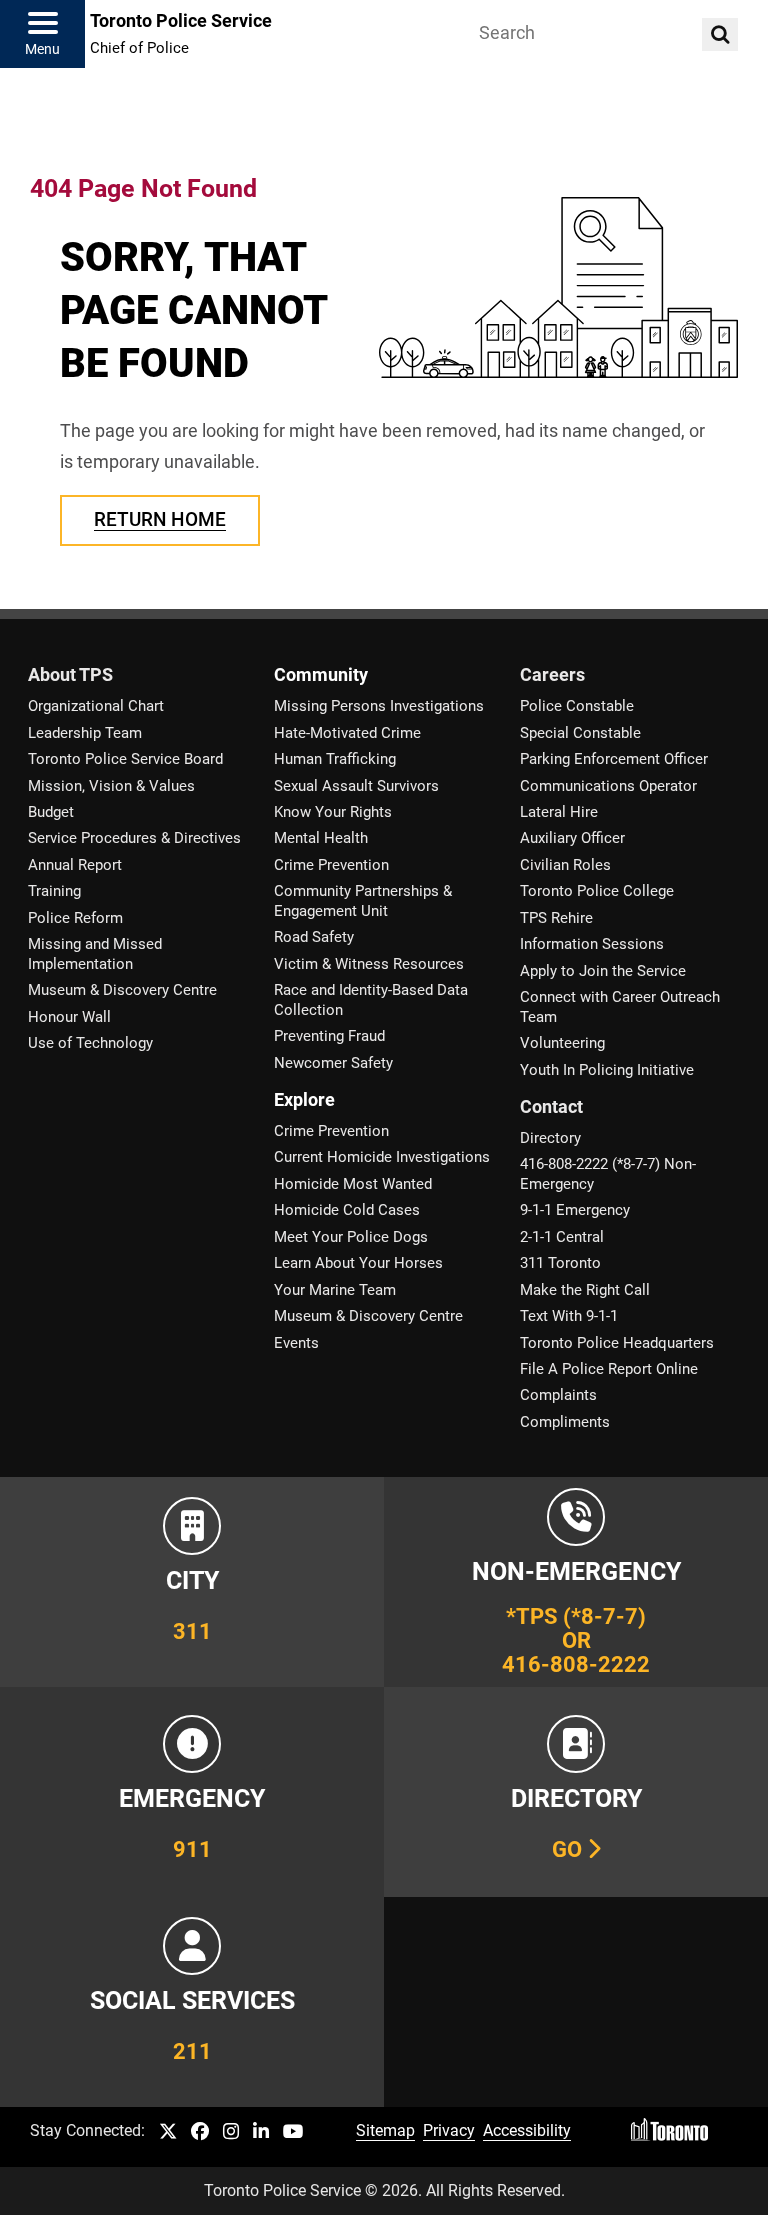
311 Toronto (560, 1263)
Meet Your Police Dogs (351, 1237)
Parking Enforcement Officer (614, 759)
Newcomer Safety (333, 1063)
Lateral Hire (559, 812)
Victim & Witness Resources (369, 964)
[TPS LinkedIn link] (261, 2132)
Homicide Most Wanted (353, 1184)
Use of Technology (90, 1043)
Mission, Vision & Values (111, 786)
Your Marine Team (335, 1290)
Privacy (449, 2130)
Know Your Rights (333, 812)
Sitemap (385, 2130)
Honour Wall (69, 1017)
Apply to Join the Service (603, 971)
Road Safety (314, 937)
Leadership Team (85, 733)
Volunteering (562, 1043)
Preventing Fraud (329, 1036)
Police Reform (75, 918)
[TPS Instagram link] (231, 2132)
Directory (550, 1138)
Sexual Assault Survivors (356, 786)
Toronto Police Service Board (125, 759)
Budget (51, 812)
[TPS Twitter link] (168, 2132)
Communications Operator (608, 786)
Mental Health (321, 838)
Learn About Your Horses (358, 1263)
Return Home (160, 519)
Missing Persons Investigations (379, 706)
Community (321, 675)
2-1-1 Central (562, 1237)
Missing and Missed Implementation (95, 953)
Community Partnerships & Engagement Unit (363, 900)
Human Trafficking (335, 759)
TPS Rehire (556, 918)
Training (54, 891)
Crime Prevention (331, 865)
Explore (304, 1100)
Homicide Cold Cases (347, 1210)
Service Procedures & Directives (134, 838)
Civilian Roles (565, 865)
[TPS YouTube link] (293, 2132)
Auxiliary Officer (572, 838)
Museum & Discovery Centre (122, 990)
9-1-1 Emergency (575, 1210)
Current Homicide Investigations (382, 1157)
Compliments (565, 1422)
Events (296, 1343)
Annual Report (75, 865)
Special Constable (580, 733)
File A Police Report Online (609, 1369)
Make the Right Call (585, 1290)
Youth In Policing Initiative (607, 1070)
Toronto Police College (597, 891)
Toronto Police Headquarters (617, 1343)
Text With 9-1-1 (569, 1316)
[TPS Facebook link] (200, 2132)
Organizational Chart (96, 706)
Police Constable (577, 706)
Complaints (558, 1395)
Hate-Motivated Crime (347, 733)
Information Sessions (592, 944)
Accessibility (527, 2130)
